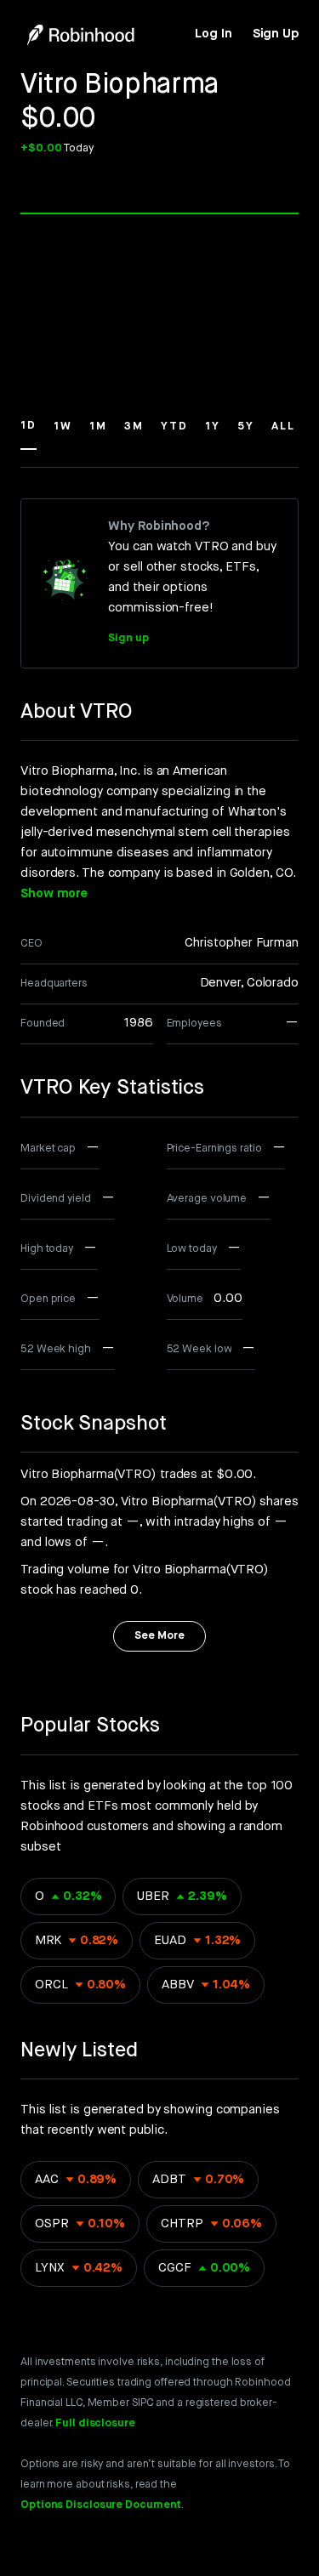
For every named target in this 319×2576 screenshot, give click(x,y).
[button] (28, 434)
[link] (213, 34)
